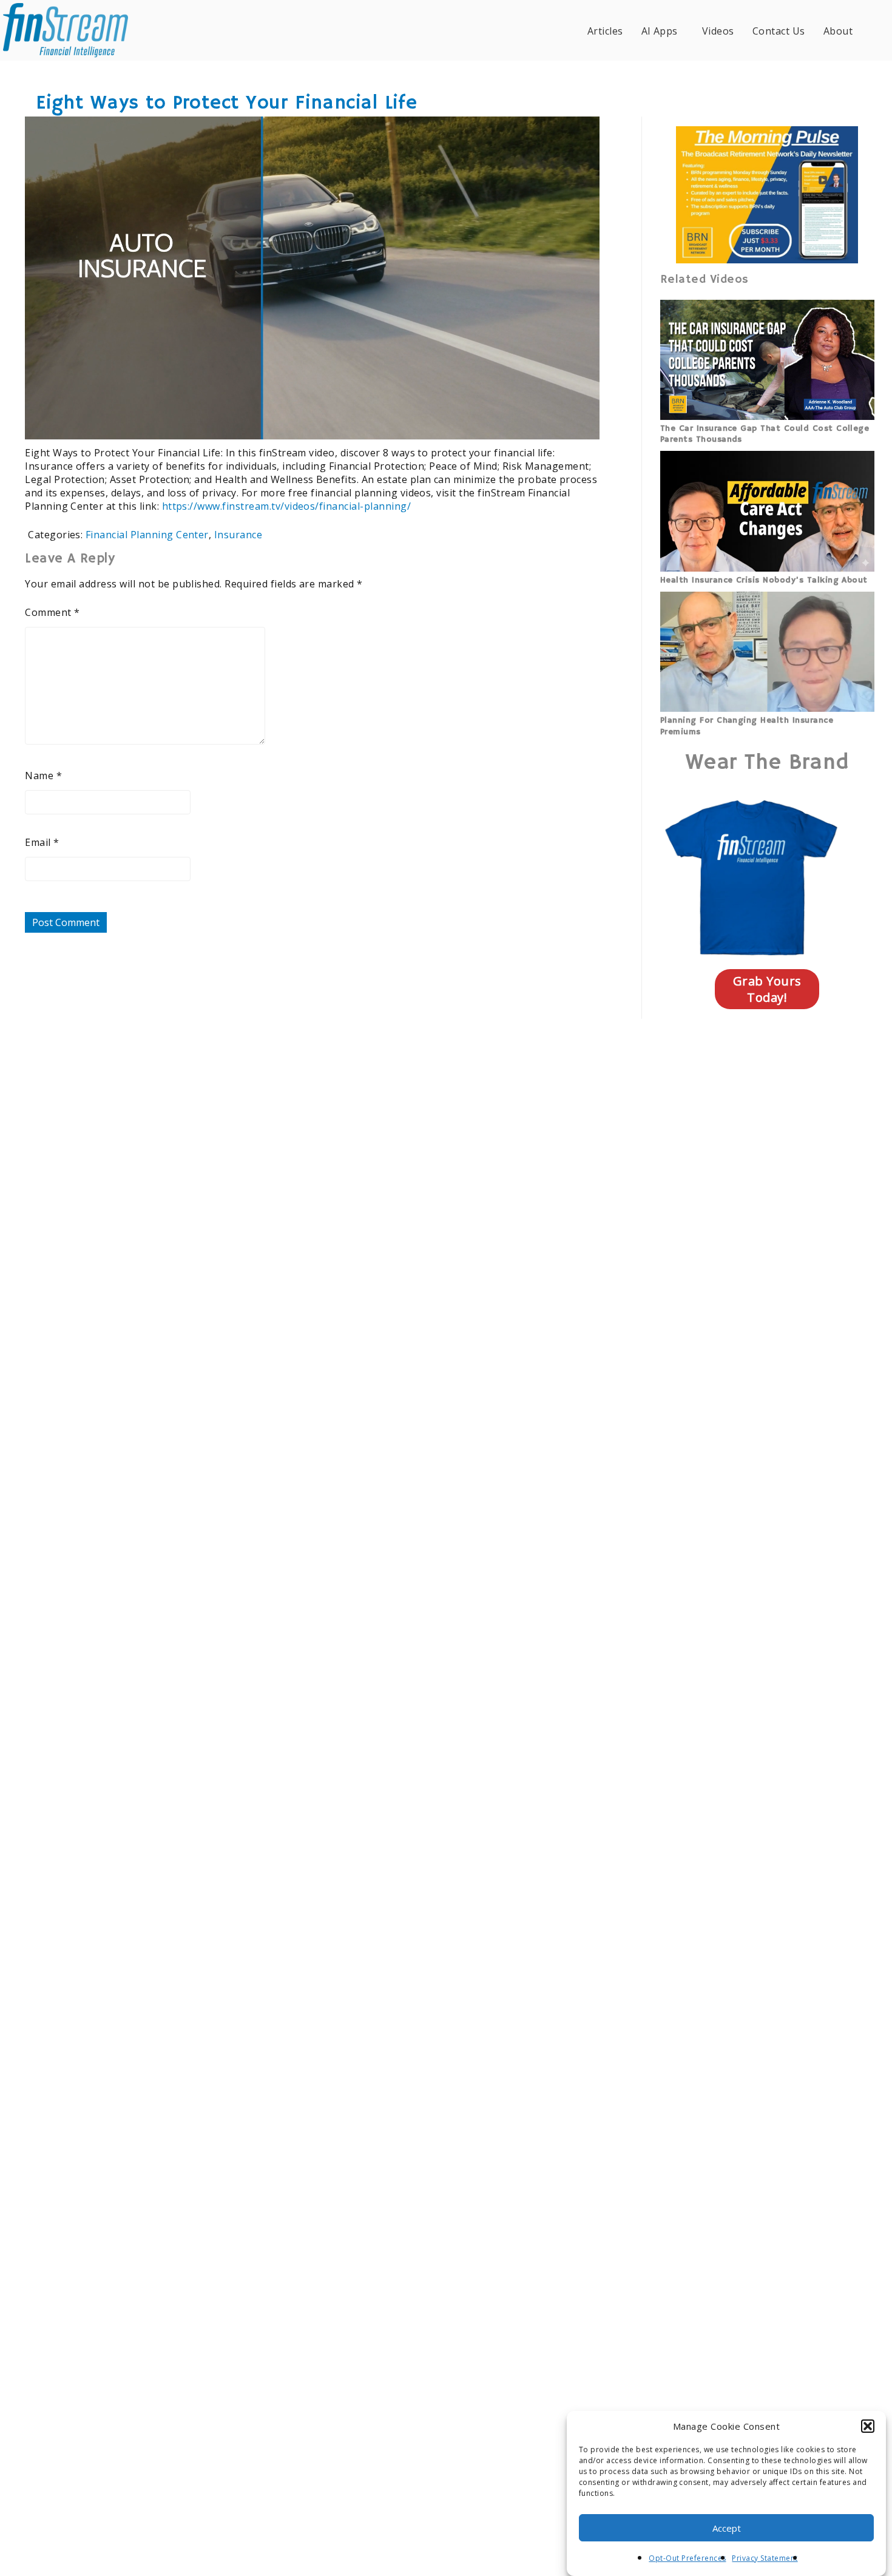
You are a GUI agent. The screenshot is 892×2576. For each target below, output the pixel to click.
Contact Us (779, 31)
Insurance (238, 535)
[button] (868, 2426)
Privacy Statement (765, 2558)
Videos (718, 31)
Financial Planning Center (147, 535)
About (838, 31)
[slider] (276, 422)
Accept (727, 2528)
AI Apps (660, 31)
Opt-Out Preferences (687, 2558)
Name (43, 776)
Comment (52, 612)
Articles (605, 31)
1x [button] (582, 421)
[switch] (511, 422)
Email (42, 842)
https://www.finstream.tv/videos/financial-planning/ (286, 506)
